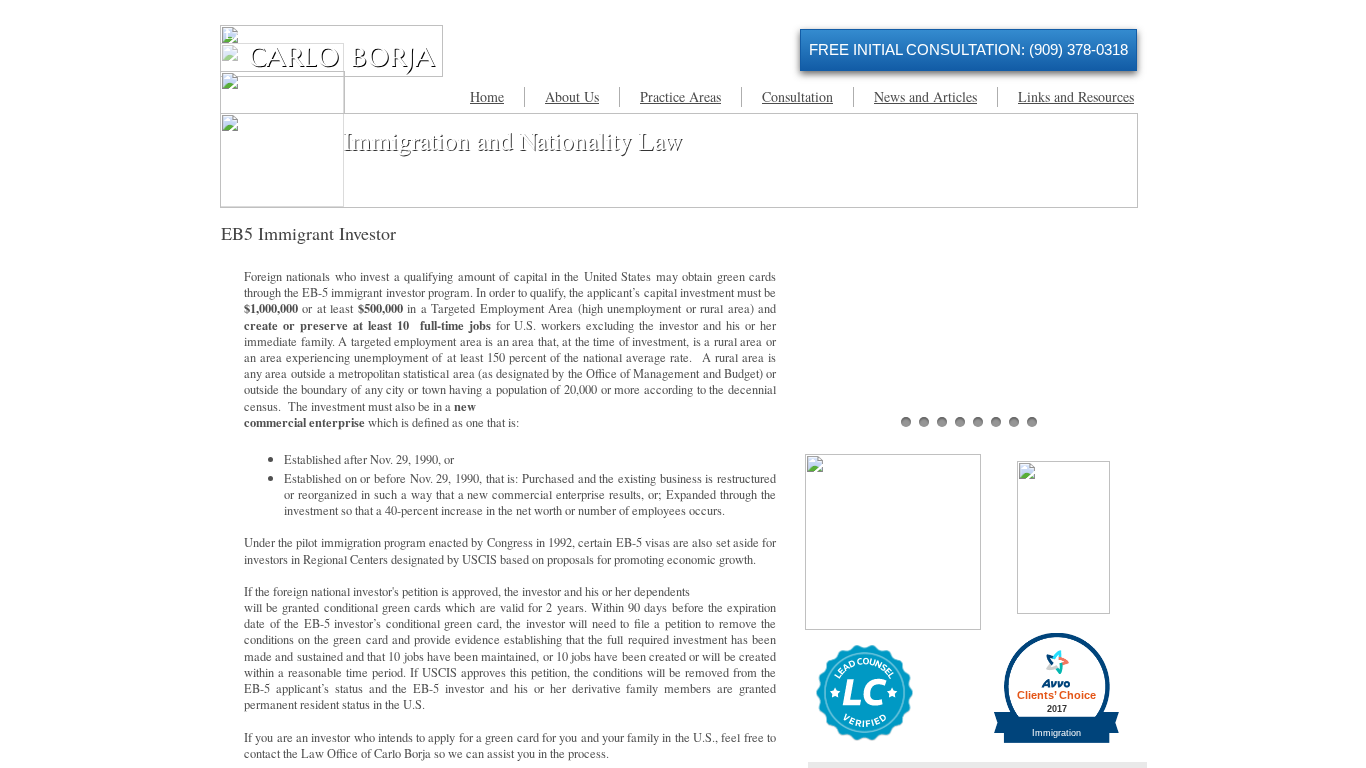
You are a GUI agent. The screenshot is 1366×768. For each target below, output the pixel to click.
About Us (572, 96)
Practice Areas (680, 96)
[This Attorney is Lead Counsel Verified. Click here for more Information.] (864, 736)
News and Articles (925, 96)
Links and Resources (1076, 96)
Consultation (797, 96)
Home (487, 96)
